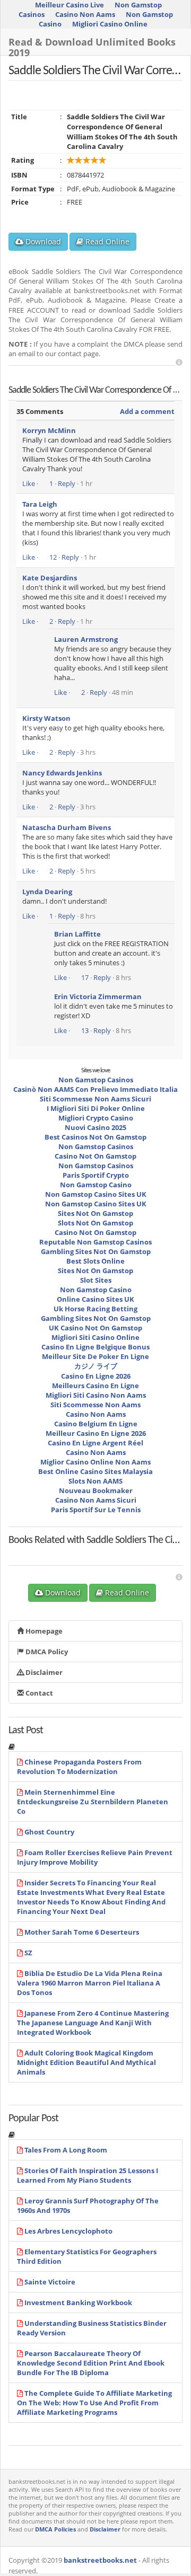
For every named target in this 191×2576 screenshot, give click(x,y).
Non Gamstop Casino (96, 1185)
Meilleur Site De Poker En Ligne (95, 1356)
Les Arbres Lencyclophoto (68, 2231)
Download (42, 241)
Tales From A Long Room (66, 2150)
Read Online (106, 241)
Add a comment (147, 411)
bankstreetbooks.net (100, 2560)
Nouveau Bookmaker (96, 1490)
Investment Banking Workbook (78, 2302)
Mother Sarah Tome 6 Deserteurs (82, 1932)
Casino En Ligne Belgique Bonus (95, 1347)
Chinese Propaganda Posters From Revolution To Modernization (79, 1767)
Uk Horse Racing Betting (95, 1309)
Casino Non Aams (85, 14)
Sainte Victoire (50, 2282)
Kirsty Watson (46, 718)
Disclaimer (43, 1672)
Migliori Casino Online (110, 24)
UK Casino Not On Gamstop (95, 1328)
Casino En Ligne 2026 (96, 1376)
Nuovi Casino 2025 (95, 1127)
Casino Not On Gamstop (95, 1156)
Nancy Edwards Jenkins (62, 773)
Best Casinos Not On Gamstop (95, 1137)
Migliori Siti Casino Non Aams (96, 1395)
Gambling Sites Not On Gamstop (96, 1251)
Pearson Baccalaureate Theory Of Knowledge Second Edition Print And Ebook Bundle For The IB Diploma (91, 2363)
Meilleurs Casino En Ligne (95, 1386)
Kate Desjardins (50, 578)
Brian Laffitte (77, 934)
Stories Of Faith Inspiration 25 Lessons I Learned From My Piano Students (88, 2175)
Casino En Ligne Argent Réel (95, 1443)
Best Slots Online (95, 1261)
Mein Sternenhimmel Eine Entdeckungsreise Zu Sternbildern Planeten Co (93, 1802)
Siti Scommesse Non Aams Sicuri (95, 1099)
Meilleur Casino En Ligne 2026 (96, 1433)
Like (29, 483)
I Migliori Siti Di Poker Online (96, 1108)
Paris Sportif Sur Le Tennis (96, 1510)
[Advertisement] (179, 362)
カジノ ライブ (96, 1366)
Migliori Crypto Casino (96, 1118)
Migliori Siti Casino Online (95, 1337)
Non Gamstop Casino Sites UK (96, 1194)
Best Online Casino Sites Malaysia (95, 1471)
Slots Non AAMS (95, 1481)
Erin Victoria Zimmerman (98, 996)
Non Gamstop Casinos (96, 1080)
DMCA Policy (46, 1652)
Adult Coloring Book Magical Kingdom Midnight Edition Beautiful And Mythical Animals (86, 2062)
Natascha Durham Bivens (67, 827)
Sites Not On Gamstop (95, 1213)
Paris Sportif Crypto (96, 1175)
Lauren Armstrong (86, 639)
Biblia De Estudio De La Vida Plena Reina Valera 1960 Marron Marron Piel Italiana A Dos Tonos (90, 1983)
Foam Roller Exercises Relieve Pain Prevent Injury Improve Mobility (95, 1857)
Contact (38, 1693)
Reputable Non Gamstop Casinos (95, 1242)
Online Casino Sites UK (95, 1299)
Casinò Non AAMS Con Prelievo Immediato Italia (95, 1089)
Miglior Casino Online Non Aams (95, 1462)
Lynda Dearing (47, 892)
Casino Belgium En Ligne (96, 1424)
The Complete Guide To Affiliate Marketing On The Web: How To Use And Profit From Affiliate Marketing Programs (94, 2403)
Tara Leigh (40, 504)
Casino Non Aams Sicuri (96, 1500)
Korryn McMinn (49, 430)
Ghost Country (49, 1832)
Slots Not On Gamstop (95, 1223)
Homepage (43, 1631)
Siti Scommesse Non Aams (95, 1405)
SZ (28, 1953)
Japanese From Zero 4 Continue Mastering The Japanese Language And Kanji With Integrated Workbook (93, 2023)
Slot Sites (96, 1280)
